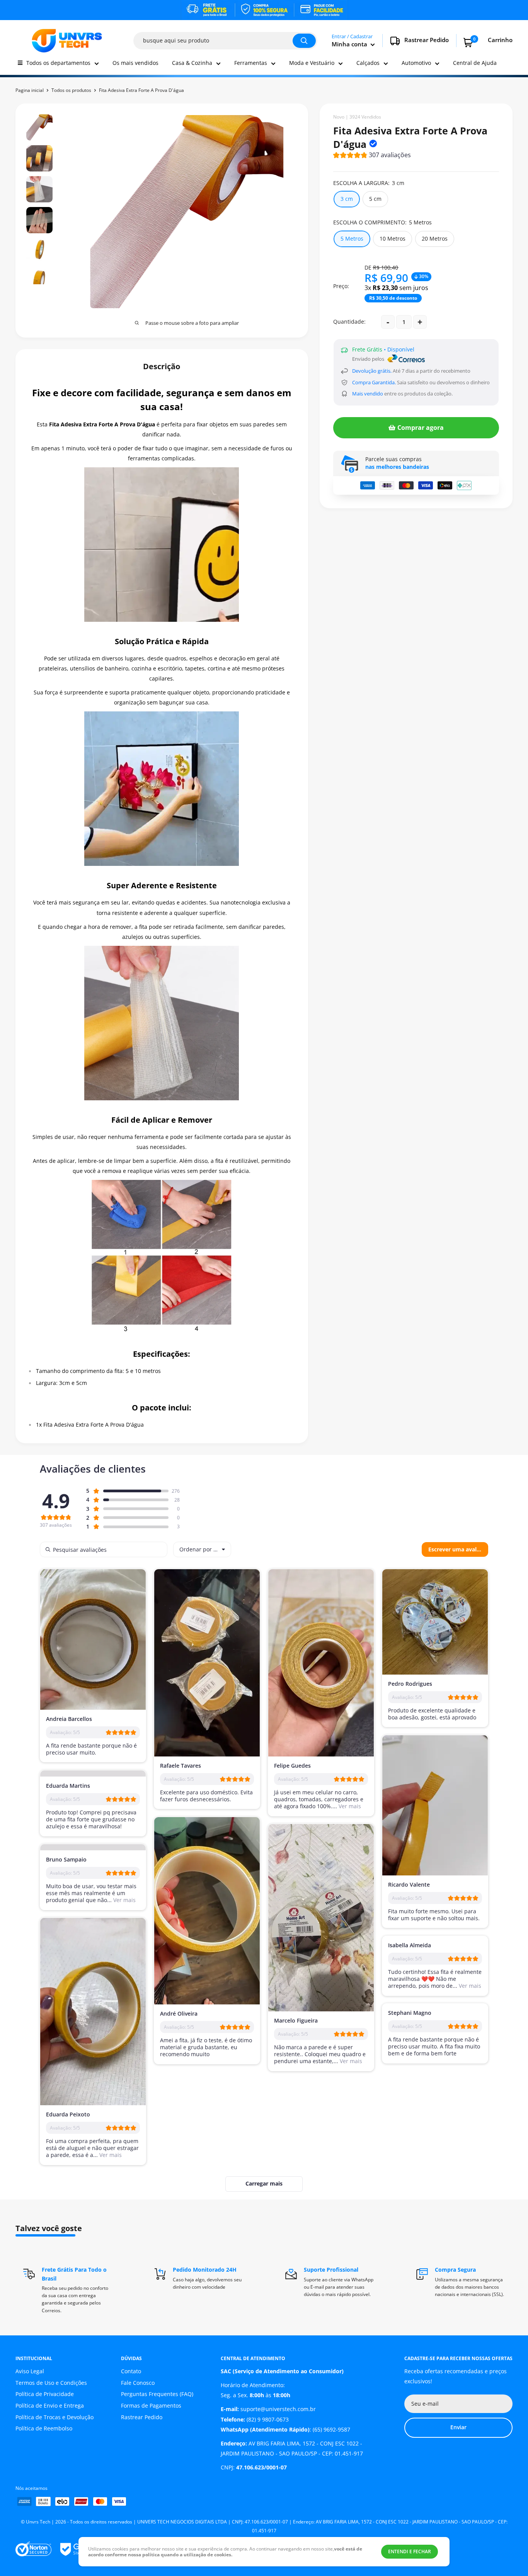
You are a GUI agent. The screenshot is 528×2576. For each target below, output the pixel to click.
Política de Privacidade (45, 2394)
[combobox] (202, 1549)
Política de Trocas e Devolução (55, 2417)
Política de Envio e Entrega (50, 2405)
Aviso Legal (30, 2371)
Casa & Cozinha (192, 63)
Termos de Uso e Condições (51, 2383)
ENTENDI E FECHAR (410, 2551)
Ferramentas (251, 63)
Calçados (368, 63)
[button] (372, 156)
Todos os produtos (71, 90)
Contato (131, 2371)
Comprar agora (421, 428)
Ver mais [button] (349, 1806)
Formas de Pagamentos (151, 2405)
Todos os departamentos (58, 63)
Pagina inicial (30, 90)
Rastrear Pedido (142, 2417)
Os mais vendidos (135, 63)
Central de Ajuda (475, 63)
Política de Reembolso (44, 2428)
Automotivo (416, 63)
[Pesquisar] (304, 41)
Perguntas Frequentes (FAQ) (157, 2394)
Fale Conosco (138, 2383)
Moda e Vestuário (312, 63)
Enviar (458, 2427)
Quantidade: (349, 322)
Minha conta (350, 44)
